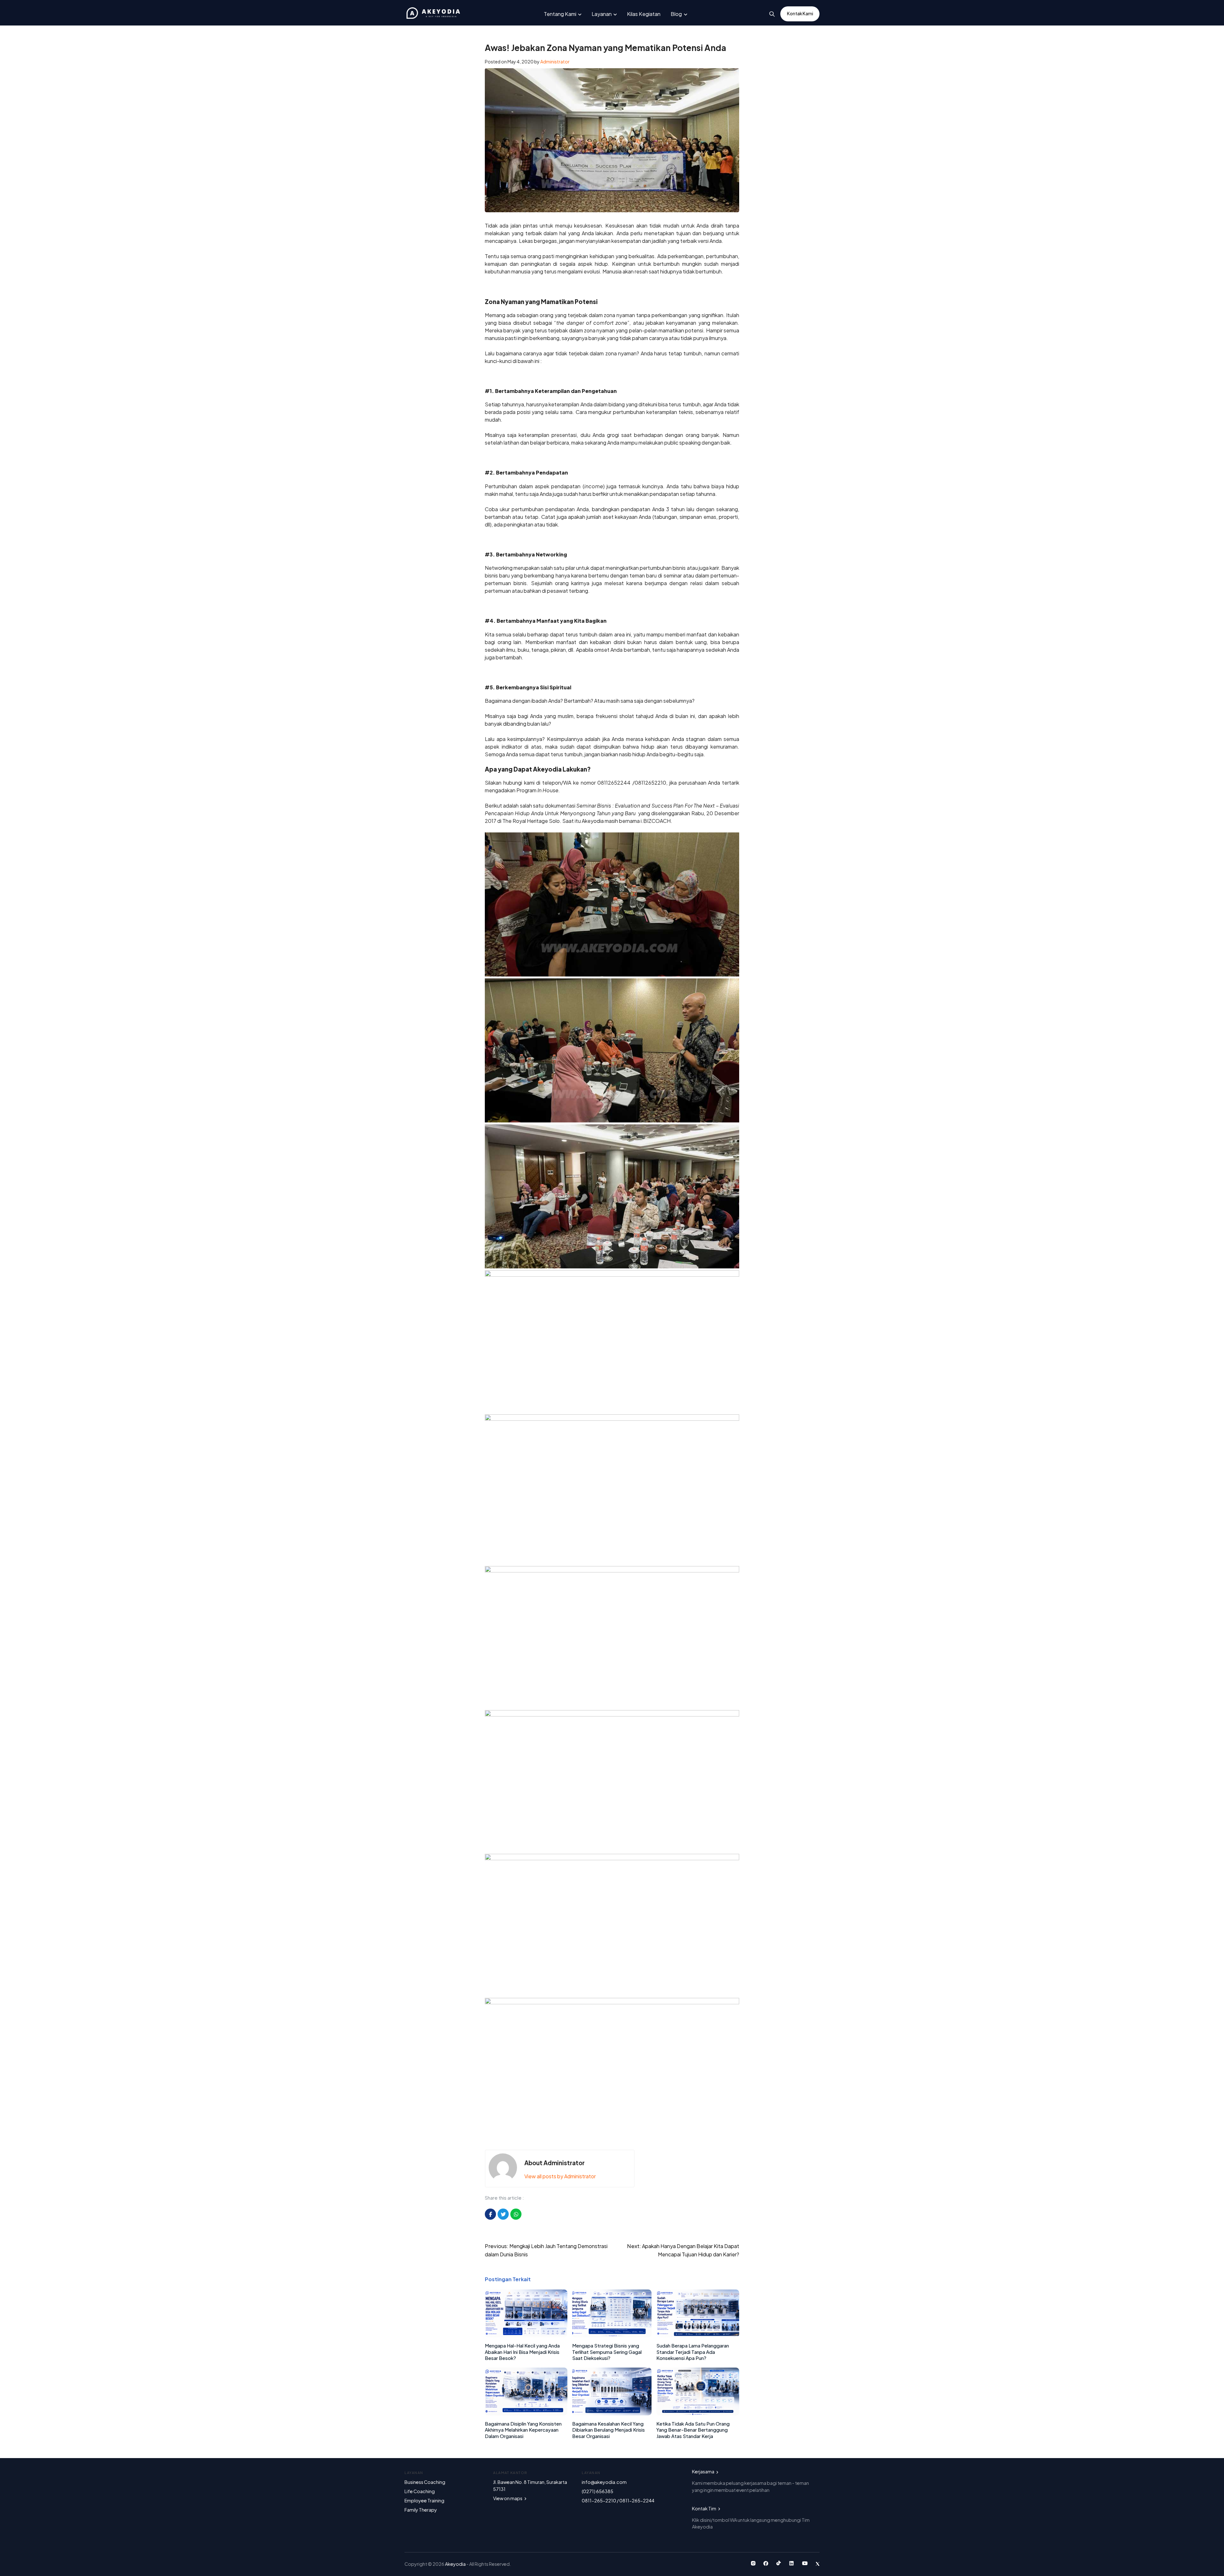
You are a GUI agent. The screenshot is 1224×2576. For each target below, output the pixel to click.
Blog (676, 14)
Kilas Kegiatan (644, 14)
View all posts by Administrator (560, 2176)
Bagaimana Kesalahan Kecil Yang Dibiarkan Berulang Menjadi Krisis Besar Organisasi (608, 2430)
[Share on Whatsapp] (516, 2214)
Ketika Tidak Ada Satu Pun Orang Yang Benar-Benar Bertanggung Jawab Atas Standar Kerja (693, 2430)
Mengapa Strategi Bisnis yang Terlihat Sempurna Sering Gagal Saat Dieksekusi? (607, 2352)
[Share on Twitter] (503, 2214)
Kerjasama (703, 2471)
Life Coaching (420, 2491)
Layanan (602, 14)
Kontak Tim (704, 2508)
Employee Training (424, 2500)
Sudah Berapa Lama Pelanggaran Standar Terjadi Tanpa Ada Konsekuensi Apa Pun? (693, 2352)
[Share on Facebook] (490, 2214)
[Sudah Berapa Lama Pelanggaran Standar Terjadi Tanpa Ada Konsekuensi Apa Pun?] (698, 2335)
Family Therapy (421, 2510)
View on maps (508, 2498)
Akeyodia (456, 2564)
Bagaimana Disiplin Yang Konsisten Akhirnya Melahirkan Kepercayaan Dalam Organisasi (523, 2430)
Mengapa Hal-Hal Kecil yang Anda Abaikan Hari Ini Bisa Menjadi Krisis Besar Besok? (522, 2352)
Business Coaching (425, 2482)
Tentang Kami (560, 14)
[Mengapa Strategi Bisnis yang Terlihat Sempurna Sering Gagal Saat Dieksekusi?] (612, 2335)
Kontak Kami (800, 14)
